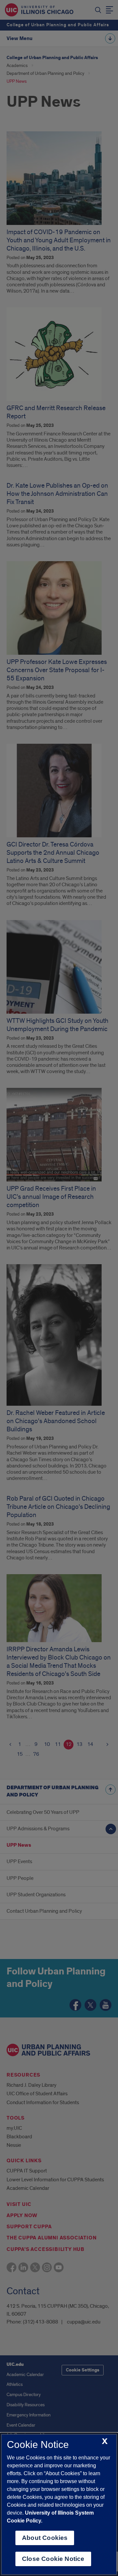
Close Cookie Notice (53, 2559)
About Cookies (45, 2538)
